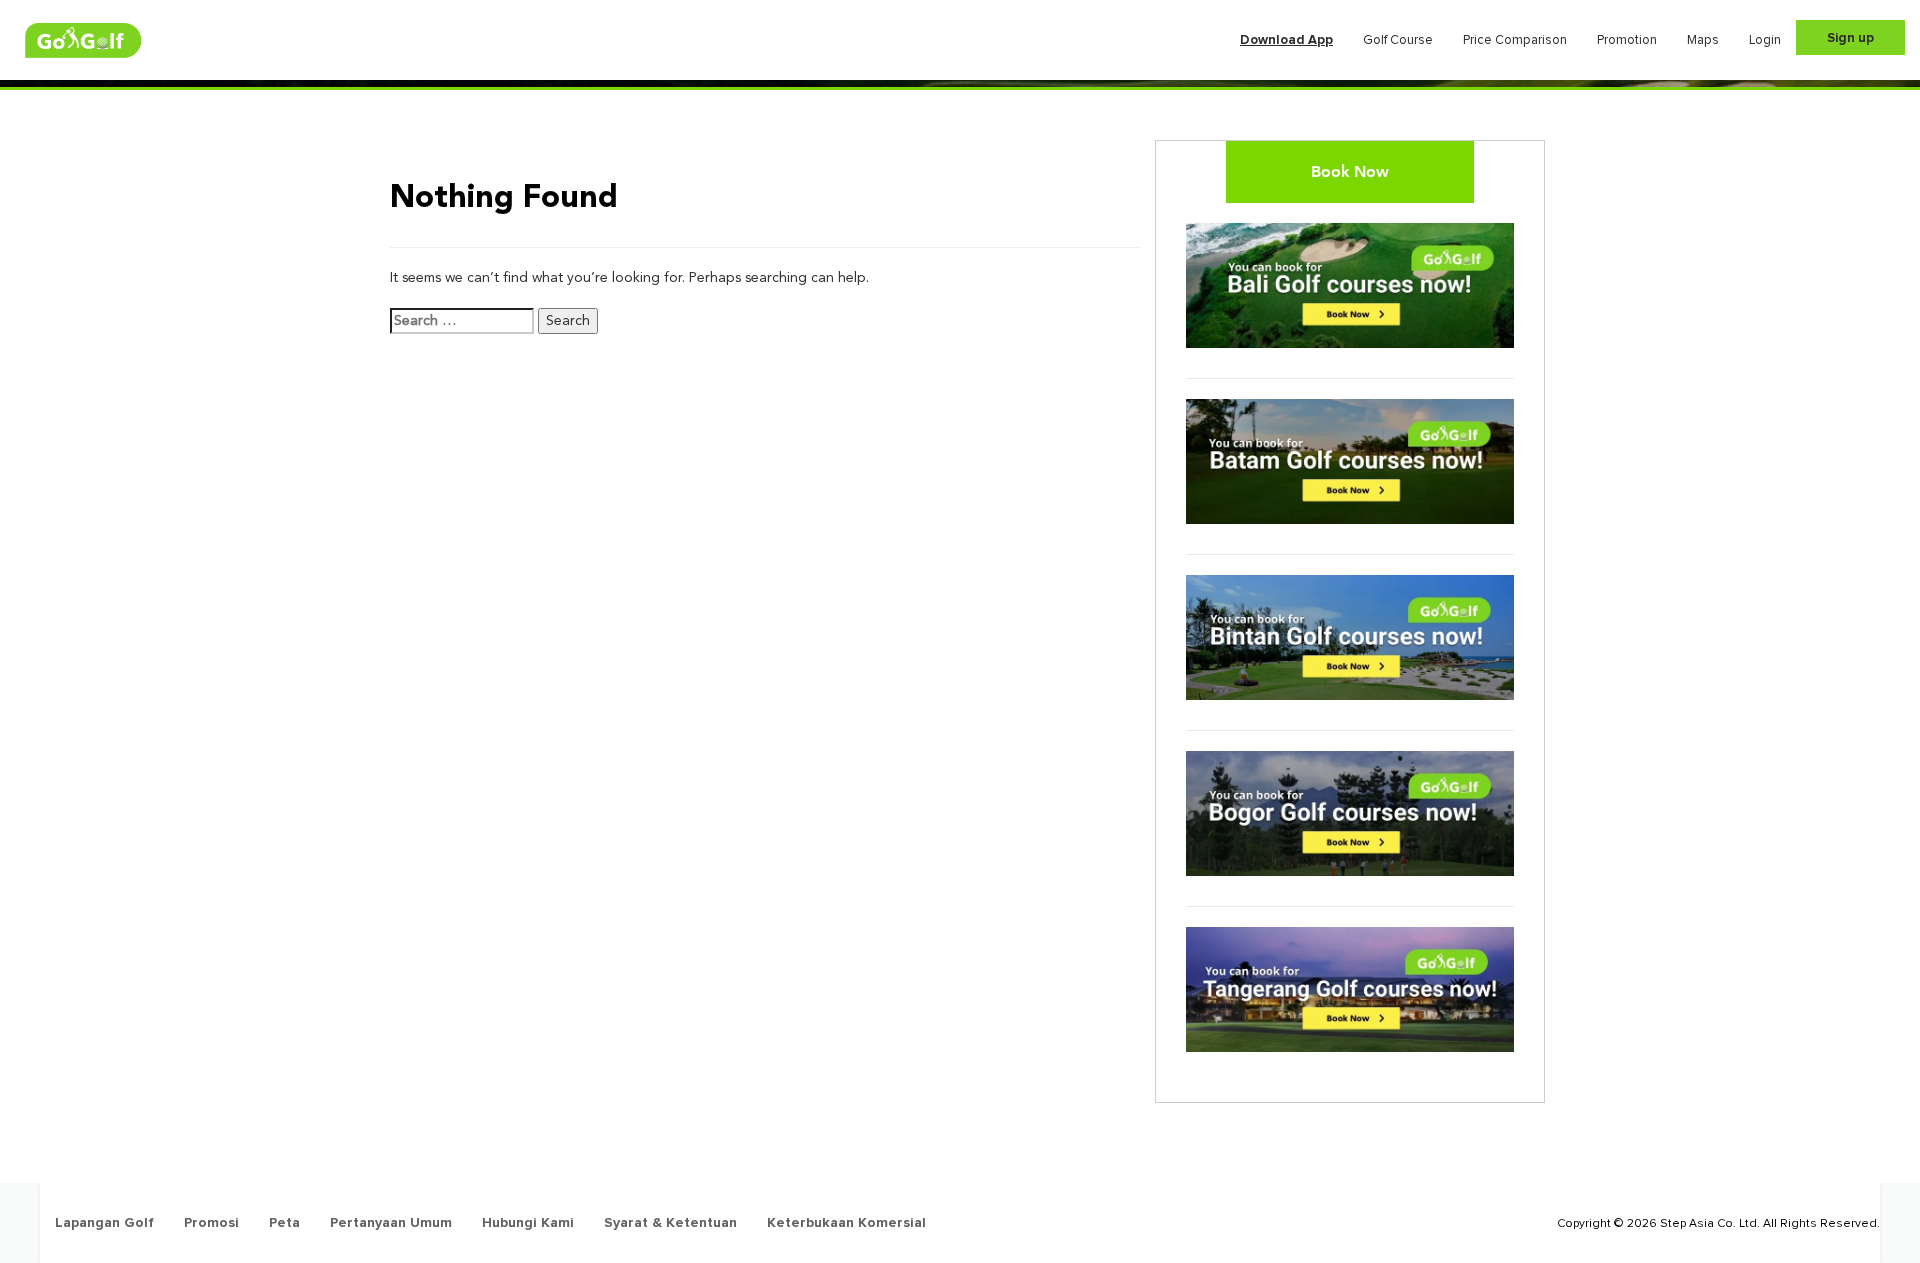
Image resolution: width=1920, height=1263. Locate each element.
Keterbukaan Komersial (846, 1222)
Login (1765, 40)
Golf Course (1398, 40)
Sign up (1850, 38)
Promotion (1627, 40)
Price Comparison (1515, 40)
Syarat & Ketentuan (670, 1222)
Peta (284, 1222)
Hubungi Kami (528, 1222)
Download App (1286, 40)
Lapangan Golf (104, 1222)
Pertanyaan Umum (391, 1222)
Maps (1703, 40)
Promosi (211, 1222)
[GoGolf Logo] (83, 40)
